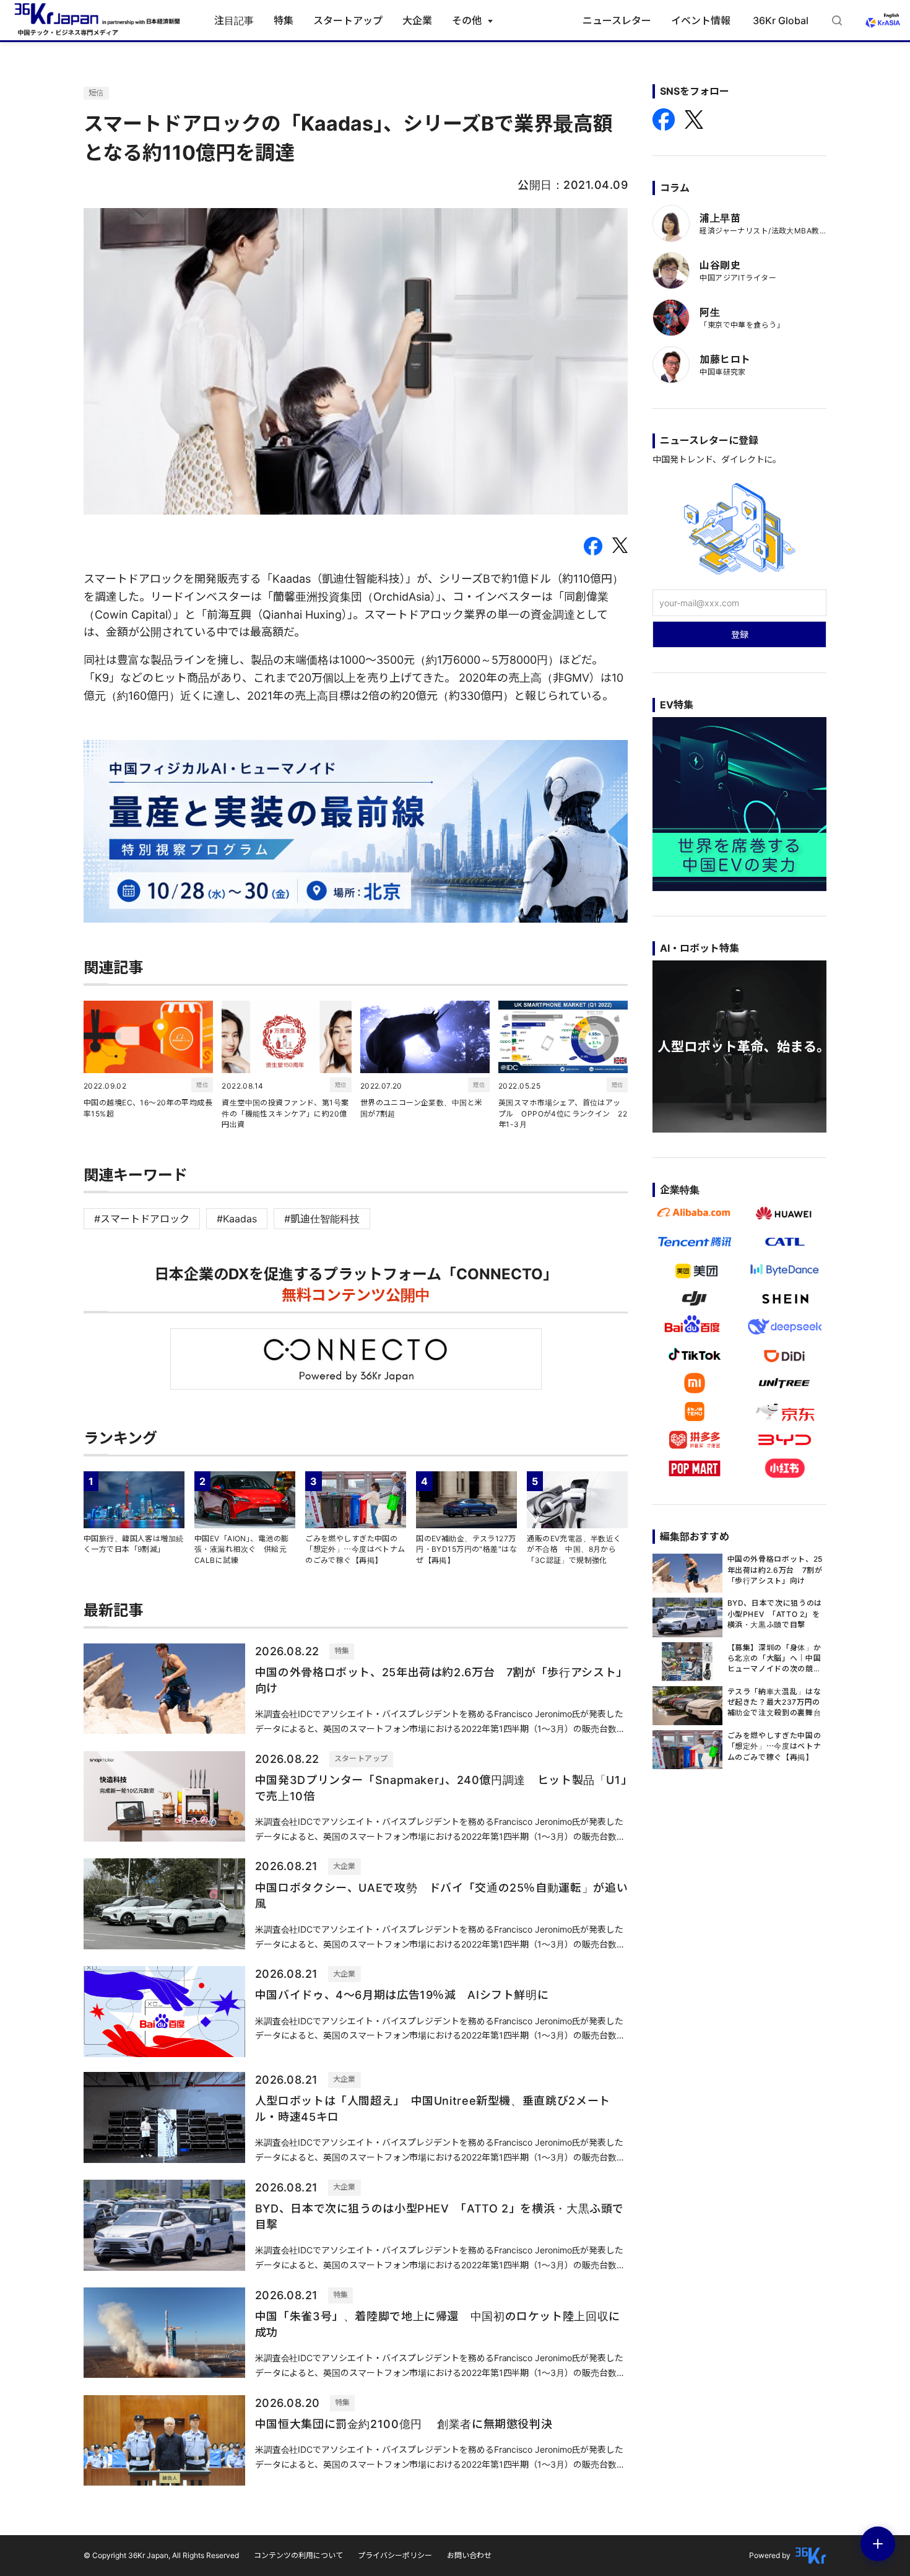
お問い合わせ (469, 2555)
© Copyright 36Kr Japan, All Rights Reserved (161, 2555)
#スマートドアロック (142, 1219)
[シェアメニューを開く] (878, 2544)
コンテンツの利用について (298, 2555)
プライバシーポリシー (395, 2555)
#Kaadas (237, 1219)
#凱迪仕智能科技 (322, 1219)
